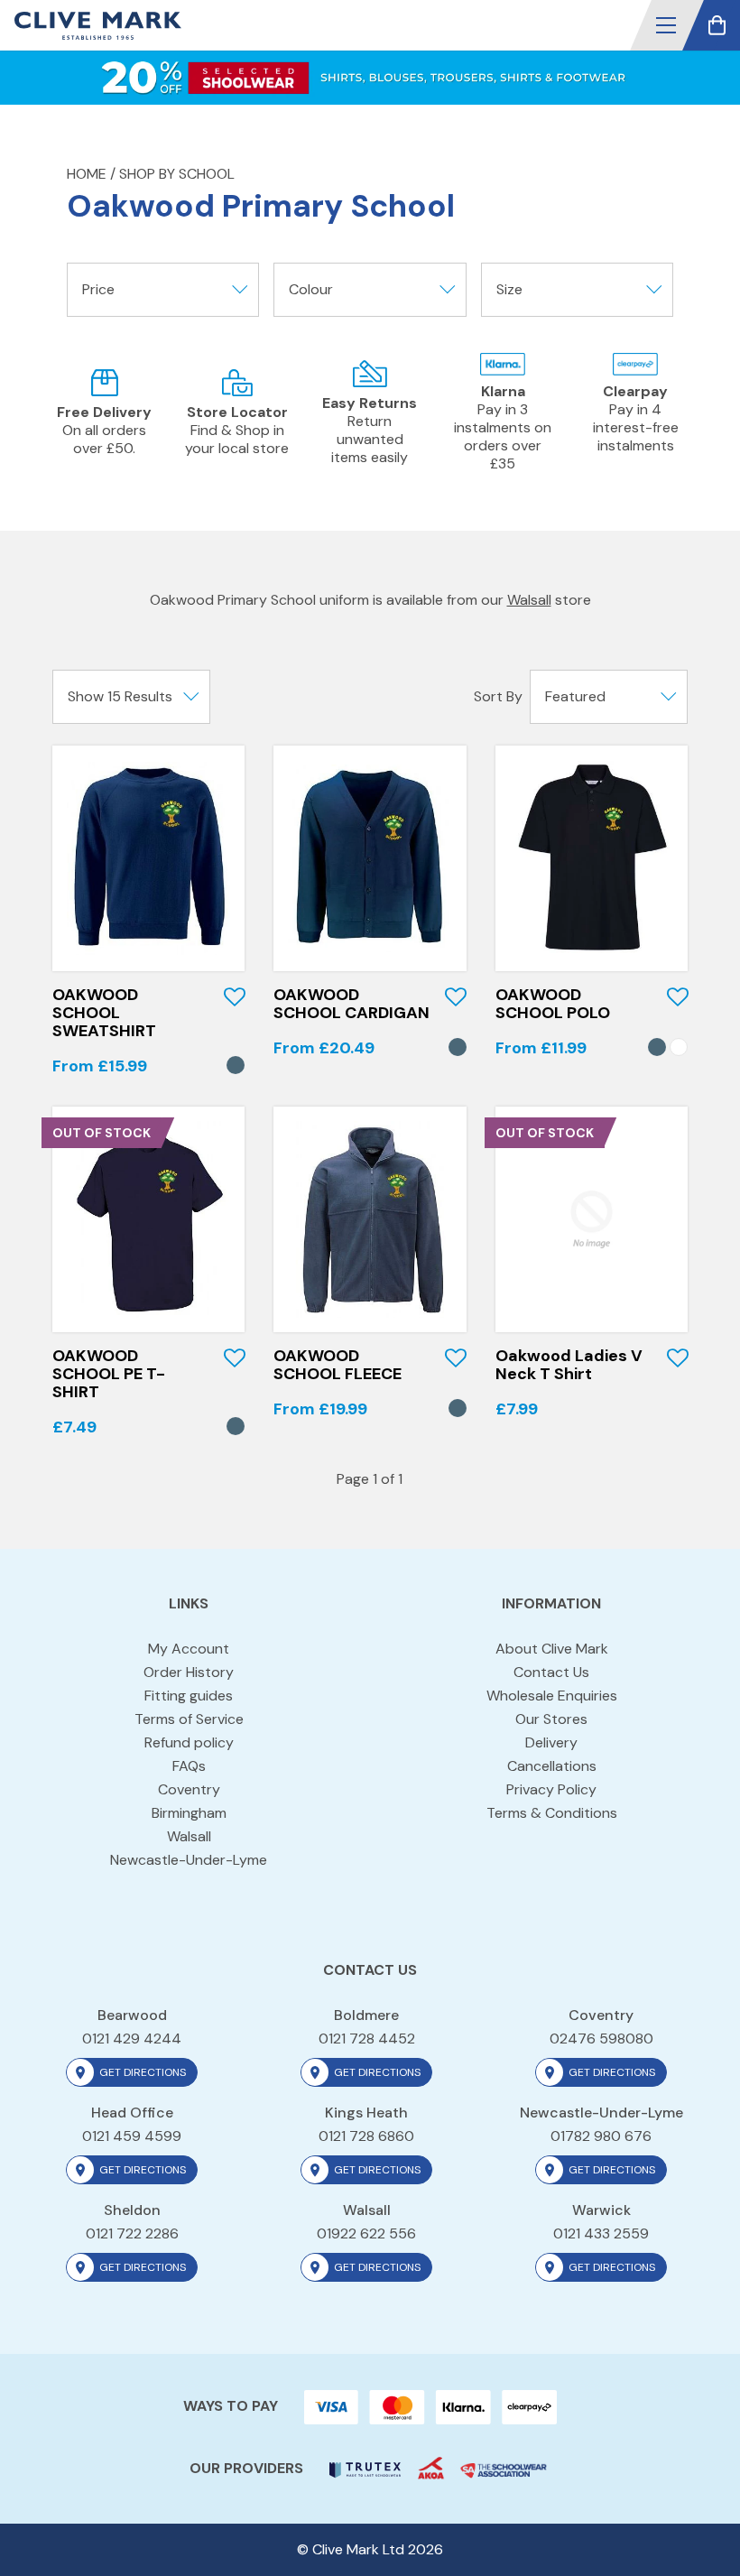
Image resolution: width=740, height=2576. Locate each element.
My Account (189, 1649)
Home (87, 174)
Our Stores (551, 1719)
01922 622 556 (366, 2233)
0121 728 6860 (366, 2136)
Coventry (189, 1789)
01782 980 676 (601, 2136)
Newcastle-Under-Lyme (189, 1860)
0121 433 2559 (601, 2233)
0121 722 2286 (132, 2233)
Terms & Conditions (552, 1813)
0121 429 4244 (132, 2039)
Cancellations (552, 1766)
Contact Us (551, 1672)
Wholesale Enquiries (552, 1696)
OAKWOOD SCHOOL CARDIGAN (351, 1004)
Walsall (529, 600)
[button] (666, 25)
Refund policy (189, 1742)
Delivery (551, 1742)
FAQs (189, 1766)
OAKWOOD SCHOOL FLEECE (338, 1365)
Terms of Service (189, 1719)
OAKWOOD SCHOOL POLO (553, 1004)
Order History (189, 1672)
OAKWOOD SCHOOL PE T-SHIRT (109, 1374)
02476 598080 (601, 2039)
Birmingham (189, 1813)
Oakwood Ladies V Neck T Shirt (569, 1365)
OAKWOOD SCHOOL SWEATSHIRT (104, 1013)
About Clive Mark (552, 1649)
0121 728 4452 (367, 2039)
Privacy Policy (551, 1789)
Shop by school (177, 174)
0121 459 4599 (132, 2136)
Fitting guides (189, 1696)
